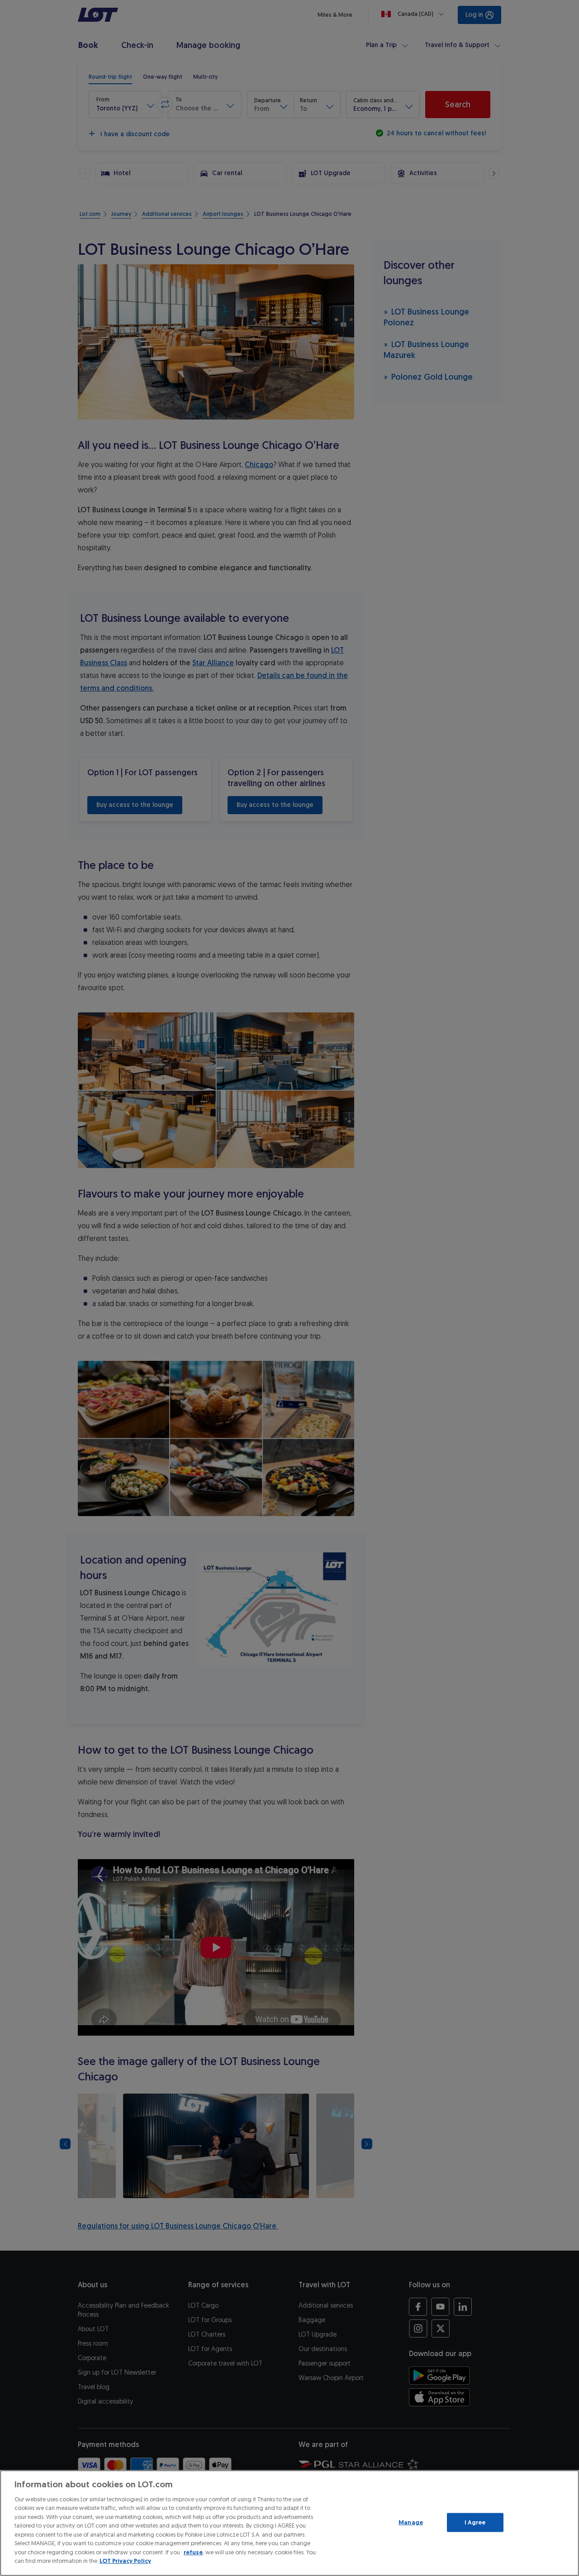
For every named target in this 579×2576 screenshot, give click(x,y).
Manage (411, 2522)
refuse (193, 2552)
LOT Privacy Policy (125, 2561)
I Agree (475, 2522)
